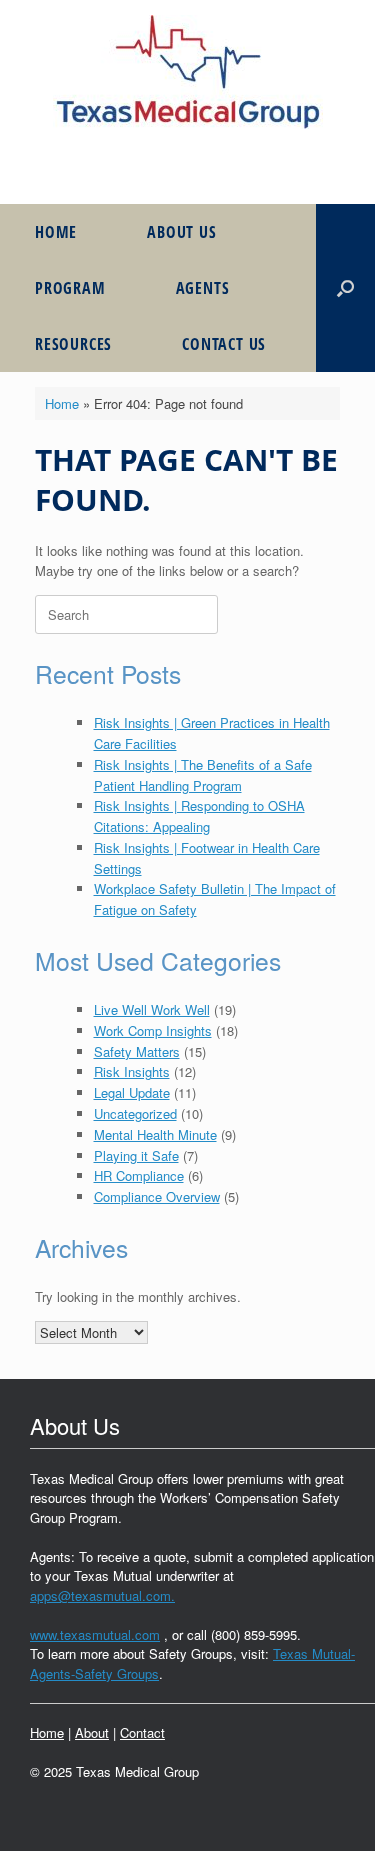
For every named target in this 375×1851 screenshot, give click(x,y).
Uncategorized (135, 1113)
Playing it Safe (136, 1155)
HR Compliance (139, 1175)
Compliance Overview (157, 1196)
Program (70, 288)
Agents (203, 288)
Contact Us (224, 344)
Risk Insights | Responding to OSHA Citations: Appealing (199, 816)
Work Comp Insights (153, 1030)
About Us (181, 232)
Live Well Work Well (152, 1009)
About (92, 1732)
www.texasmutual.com (95, 1634)
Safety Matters (137, 1051)
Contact (142, 1732)
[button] (345, 288)
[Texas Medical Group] (187, 72)
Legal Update (132, 1092)
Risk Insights (132, 1071)
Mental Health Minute (155, 1134)
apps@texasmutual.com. (102, 1595)
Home (56, 232)
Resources (73, 344)
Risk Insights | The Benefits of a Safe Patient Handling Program (203, 775)
